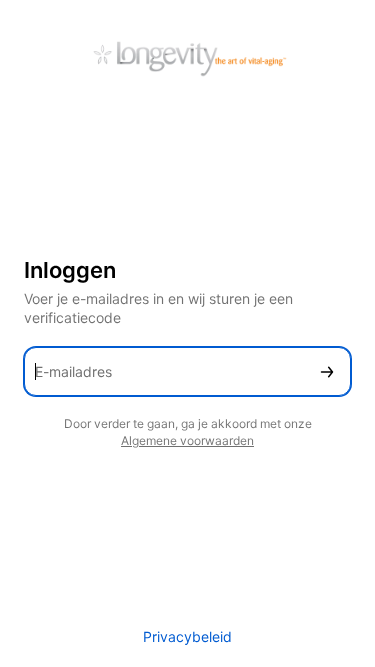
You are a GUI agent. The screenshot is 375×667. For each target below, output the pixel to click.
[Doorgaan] (327, 371)
